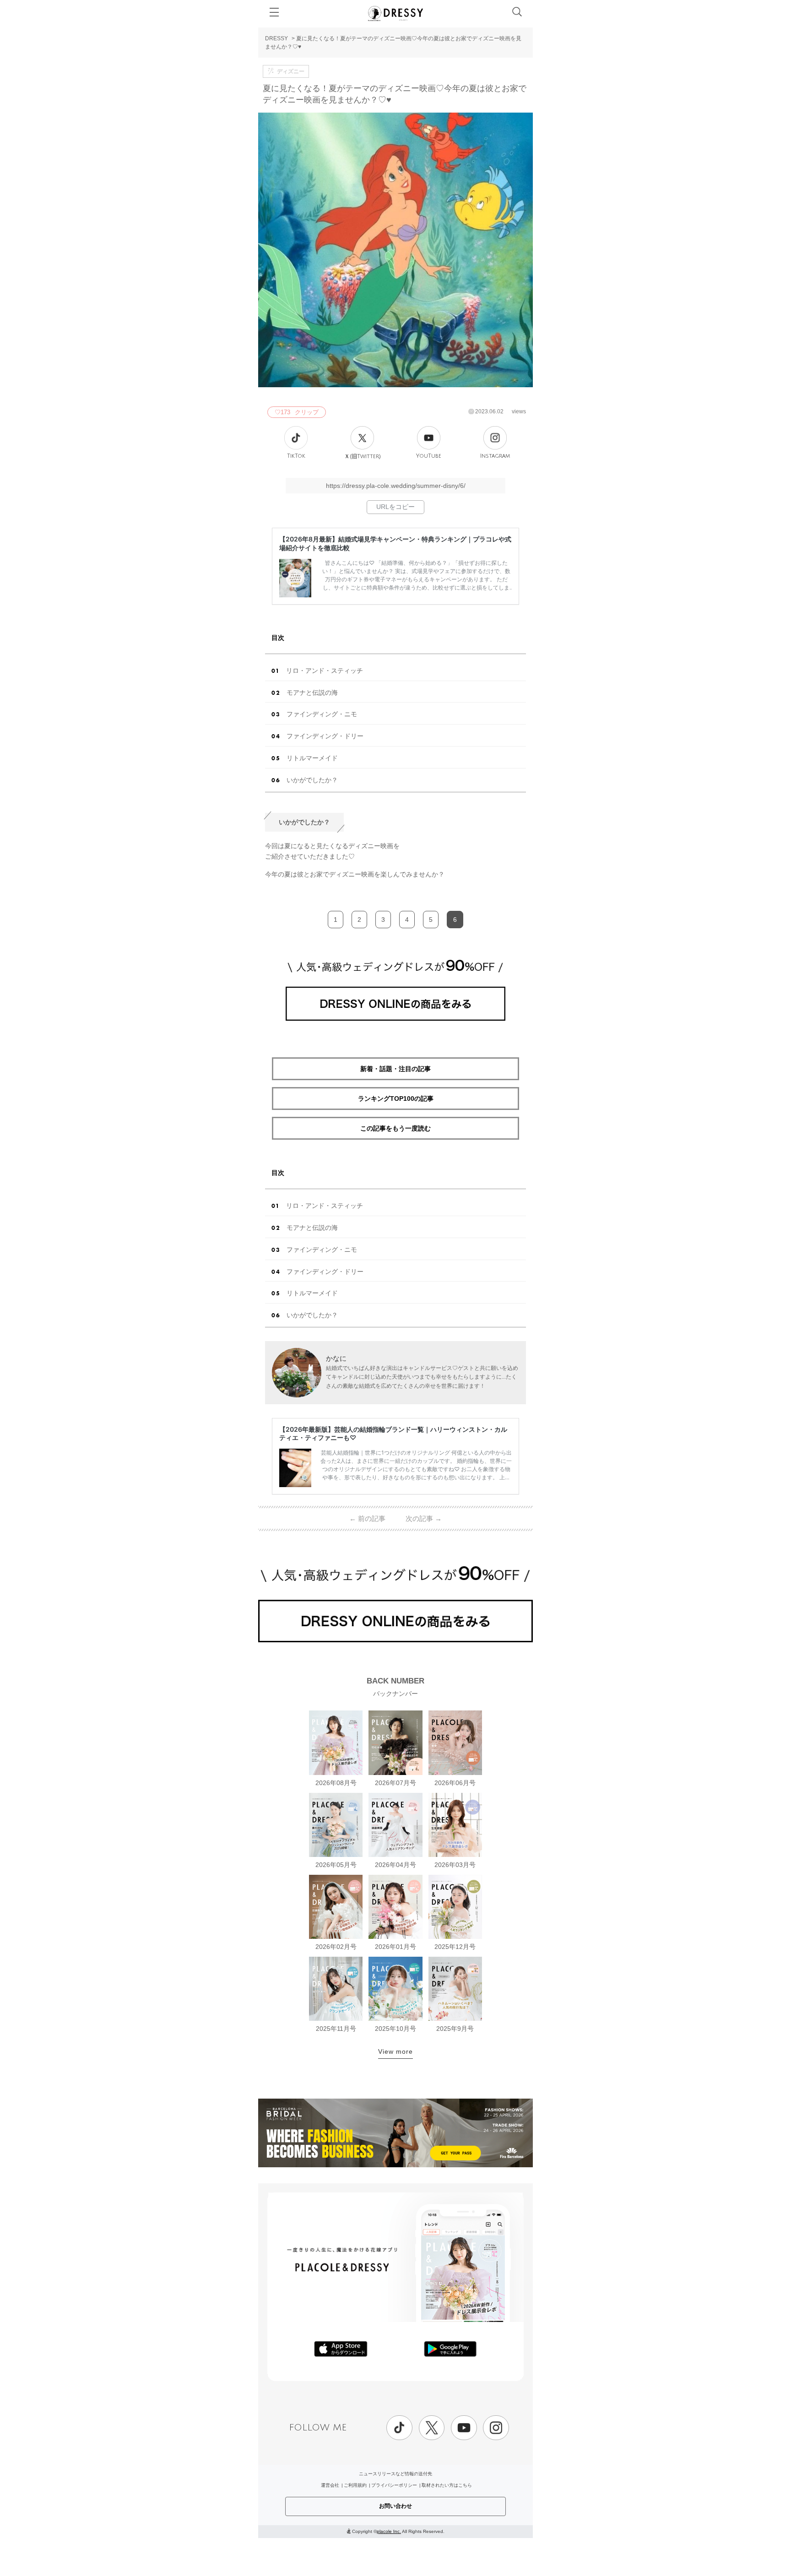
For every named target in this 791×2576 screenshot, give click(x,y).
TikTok (296, 456)
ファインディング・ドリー (325, 736)
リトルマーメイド (312, 758)
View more (395, 2051)
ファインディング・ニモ (322, 714)
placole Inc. (389, 2531)
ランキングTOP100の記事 (396, 1099)
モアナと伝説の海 (312, 693)
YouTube (429, 456)
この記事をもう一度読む (395, 1128)
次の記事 (424, 1518)
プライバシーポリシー (394, 2485)
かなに (336, 1358)
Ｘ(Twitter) (363, 456)
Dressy (395, 13)
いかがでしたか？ (312, 780)
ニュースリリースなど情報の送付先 (395, 2474)
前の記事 (367, 1518)
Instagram (495, 456)
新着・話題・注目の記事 (395, 1069)
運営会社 (330, 2485)
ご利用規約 (355, 2485)
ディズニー (291, 71)
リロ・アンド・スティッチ (325, 671)
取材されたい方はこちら (447, 2485)
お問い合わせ (395, 2506)
